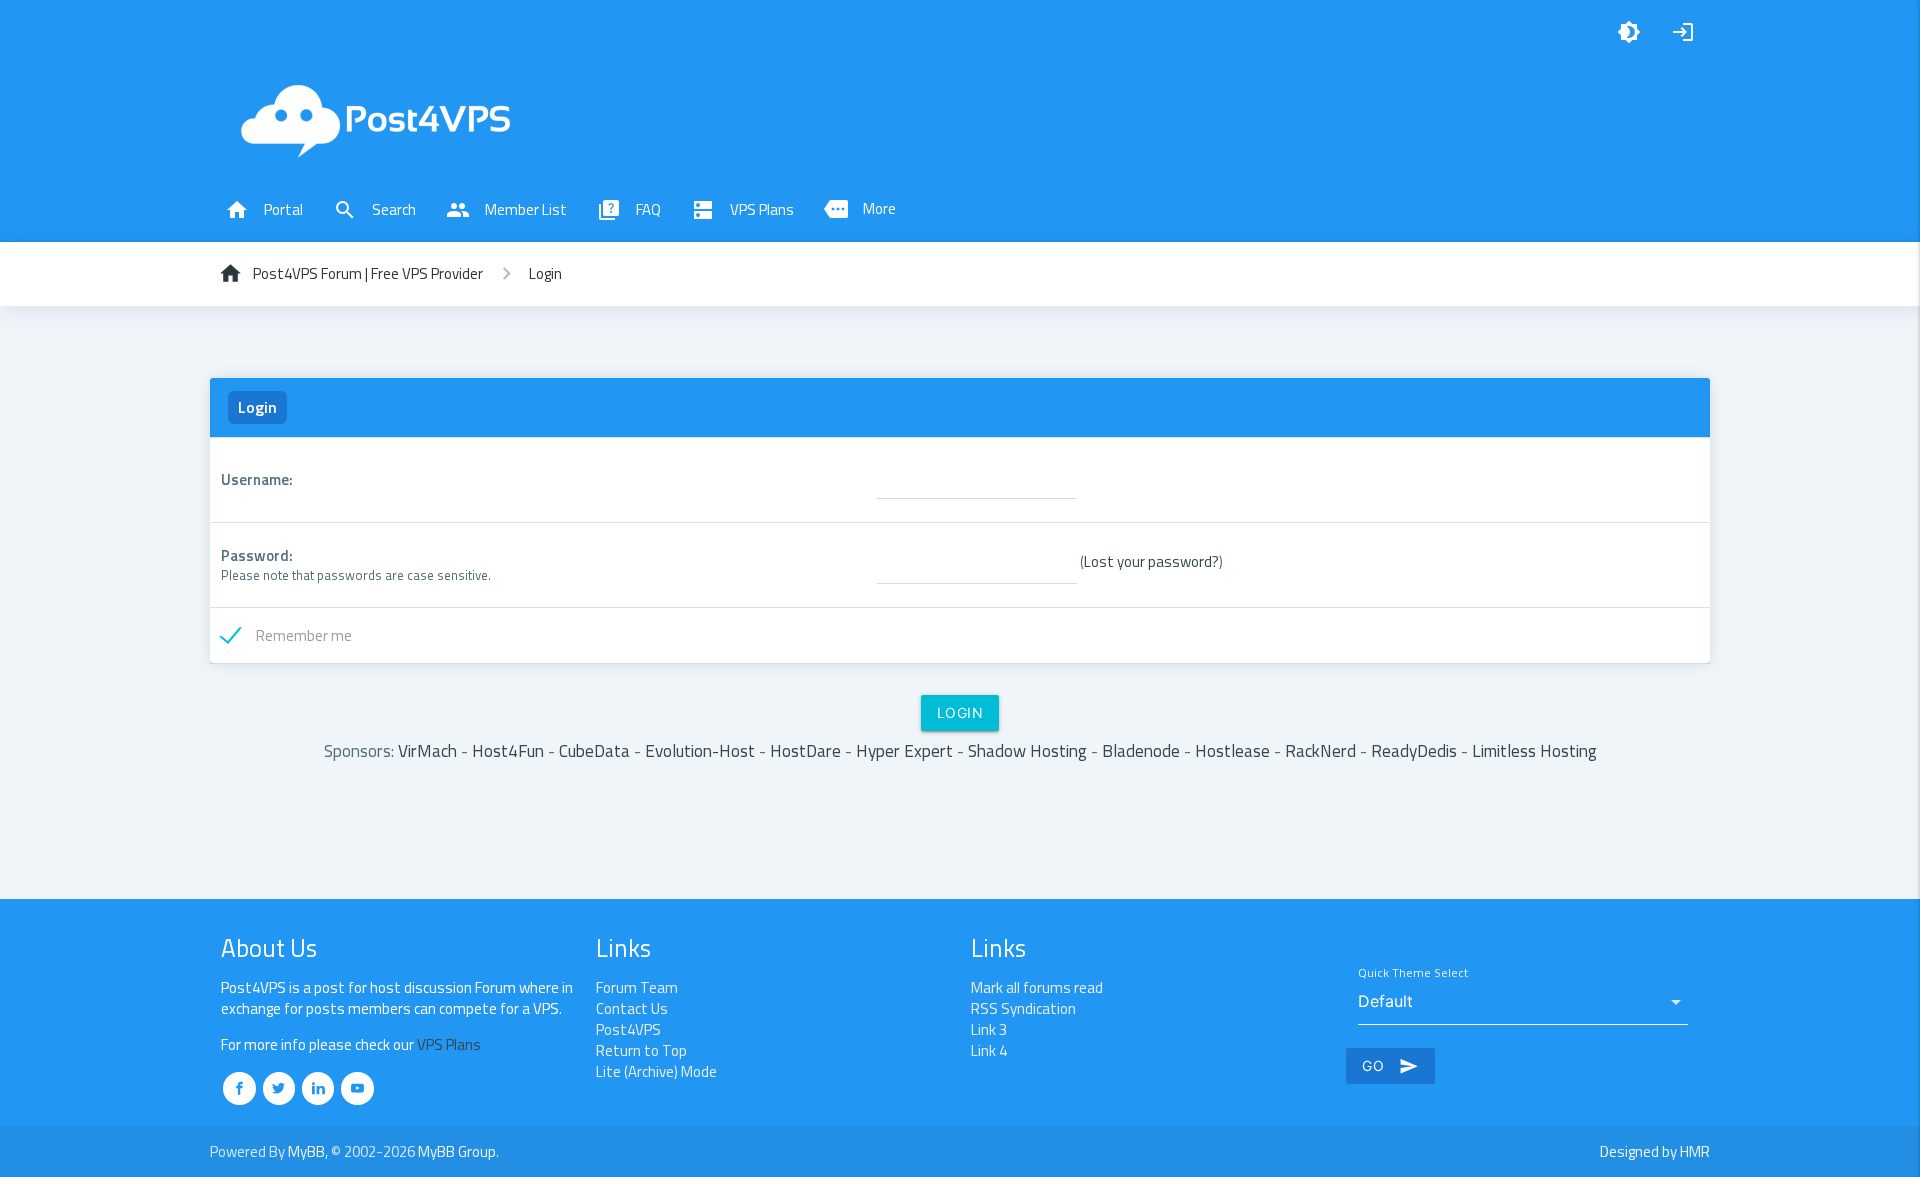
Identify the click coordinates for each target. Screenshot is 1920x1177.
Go (1390, 1066)
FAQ (629, 210)
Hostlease (1232, 750)
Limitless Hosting (1534, 750)
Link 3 (989, 1029)
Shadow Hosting (1027, 750)
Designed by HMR (1655, 1151)
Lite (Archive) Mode (656, 1071)
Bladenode (1141, 750)
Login (545, 273)
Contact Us (632, 1008)
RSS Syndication (1023, 1008)
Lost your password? (1151, 560)
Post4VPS (628, 1029)
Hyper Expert (904, 750)
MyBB (306, 1151)
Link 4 (989, 1050)
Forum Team (637, 987)
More (860, 209)
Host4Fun (508, 750)
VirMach (427, 750)
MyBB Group (457, 1151)
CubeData (594, 750)
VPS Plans (742, 210)
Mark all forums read (1037, 987)
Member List (506, 210)
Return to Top (641, 1050)
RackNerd (1320, 750)
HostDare (805, 750)
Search (374, 210)
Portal (264, 210)
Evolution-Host (700, 750)
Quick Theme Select (1413, 973)
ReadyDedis (1414, 750)
